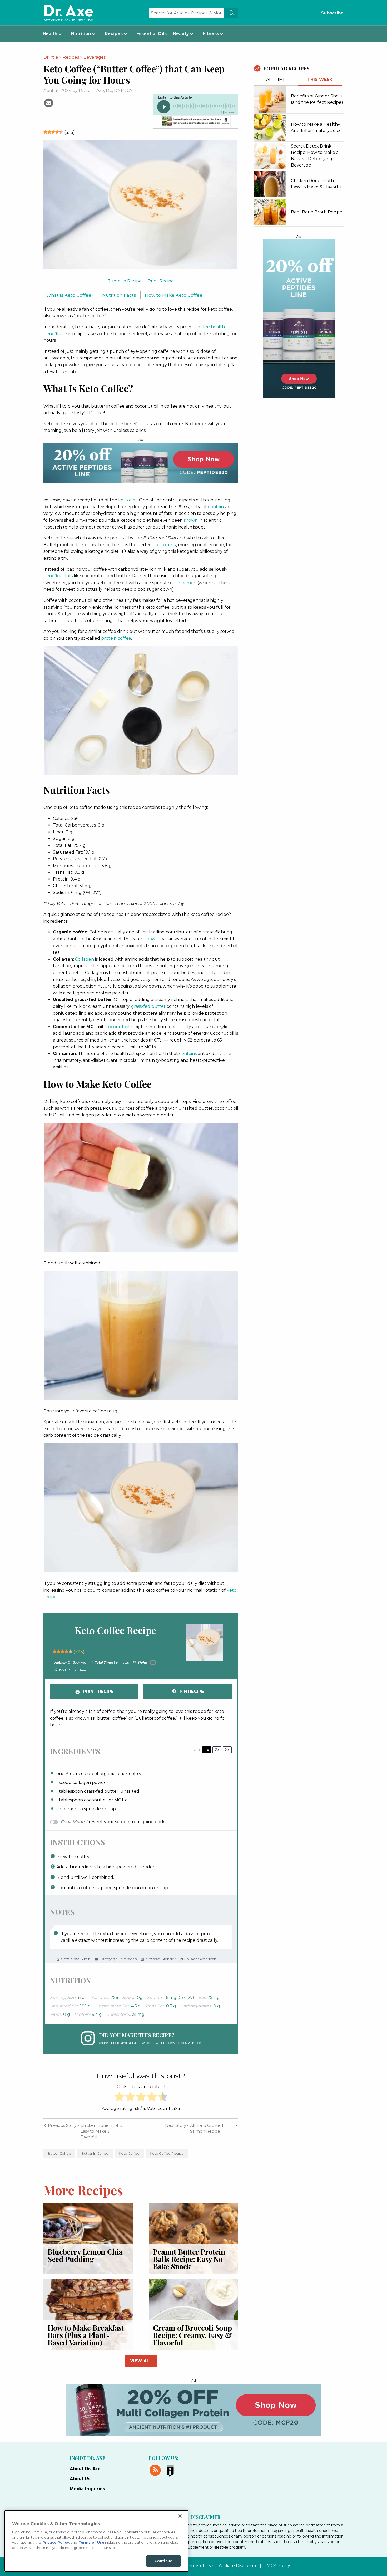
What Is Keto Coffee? (70, 295)
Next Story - (177, 2125)
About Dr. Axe (85, 2469)
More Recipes (83, 2190)
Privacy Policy (56, 2542)
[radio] (119, 2098)
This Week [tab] (320, 79)
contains (217, 507)
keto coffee (129, 2154)
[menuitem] (54, 34)
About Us (80, 2479)
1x (207, 1750)
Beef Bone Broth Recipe (317, 212)
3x (227, 1750)
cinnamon (186, 583)
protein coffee (116, 638)
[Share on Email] (49, 102)
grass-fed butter (148, 1006)
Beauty (181, 34)
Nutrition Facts (119, 295)
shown (191, 520)
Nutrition (81, 34)
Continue (163, 2561)
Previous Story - (63, 2125)
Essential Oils (152, 34)
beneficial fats (58, 576)
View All (141, 2361)
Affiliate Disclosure (238, 2566)
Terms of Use (200, 2566)
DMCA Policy (277, 2566)
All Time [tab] (276, 79)
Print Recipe (161, 281)
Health (50, 34)
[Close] (180, 2516)
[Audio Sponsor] (195, 122)
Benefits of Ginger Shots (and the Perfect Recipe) (317, 99)
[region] (96, 2541)
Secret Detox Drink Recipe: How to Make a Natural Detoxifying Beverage (315, 156)
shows (151, 939)
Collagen (85, 959)
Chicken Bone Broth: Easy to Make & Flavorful (317, 184)
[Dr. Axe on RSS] (156, 2470)
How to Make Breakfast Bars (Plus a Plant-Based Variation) (86, 2335)
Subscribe (332, 13)
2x (217, 1750)
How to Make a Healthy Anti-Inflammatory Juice (316, 127)
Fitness (211, 34)
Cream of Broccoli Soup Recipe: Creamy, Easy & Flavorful (192, 2335)
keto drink (165, 545)
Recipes (114, 34)
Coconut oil (117, 1027)
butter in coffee (95, 2154)
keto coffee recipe (167, 2154)
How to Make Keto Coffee (174, 295)
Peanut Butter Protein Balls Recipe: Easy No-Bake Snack (190, 2259)
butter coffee (59, 2154)
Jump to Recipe (125, 281)
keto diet (128, 500)
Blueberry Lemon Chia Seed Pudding (85, 2255)
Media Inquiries (87, 2489)
